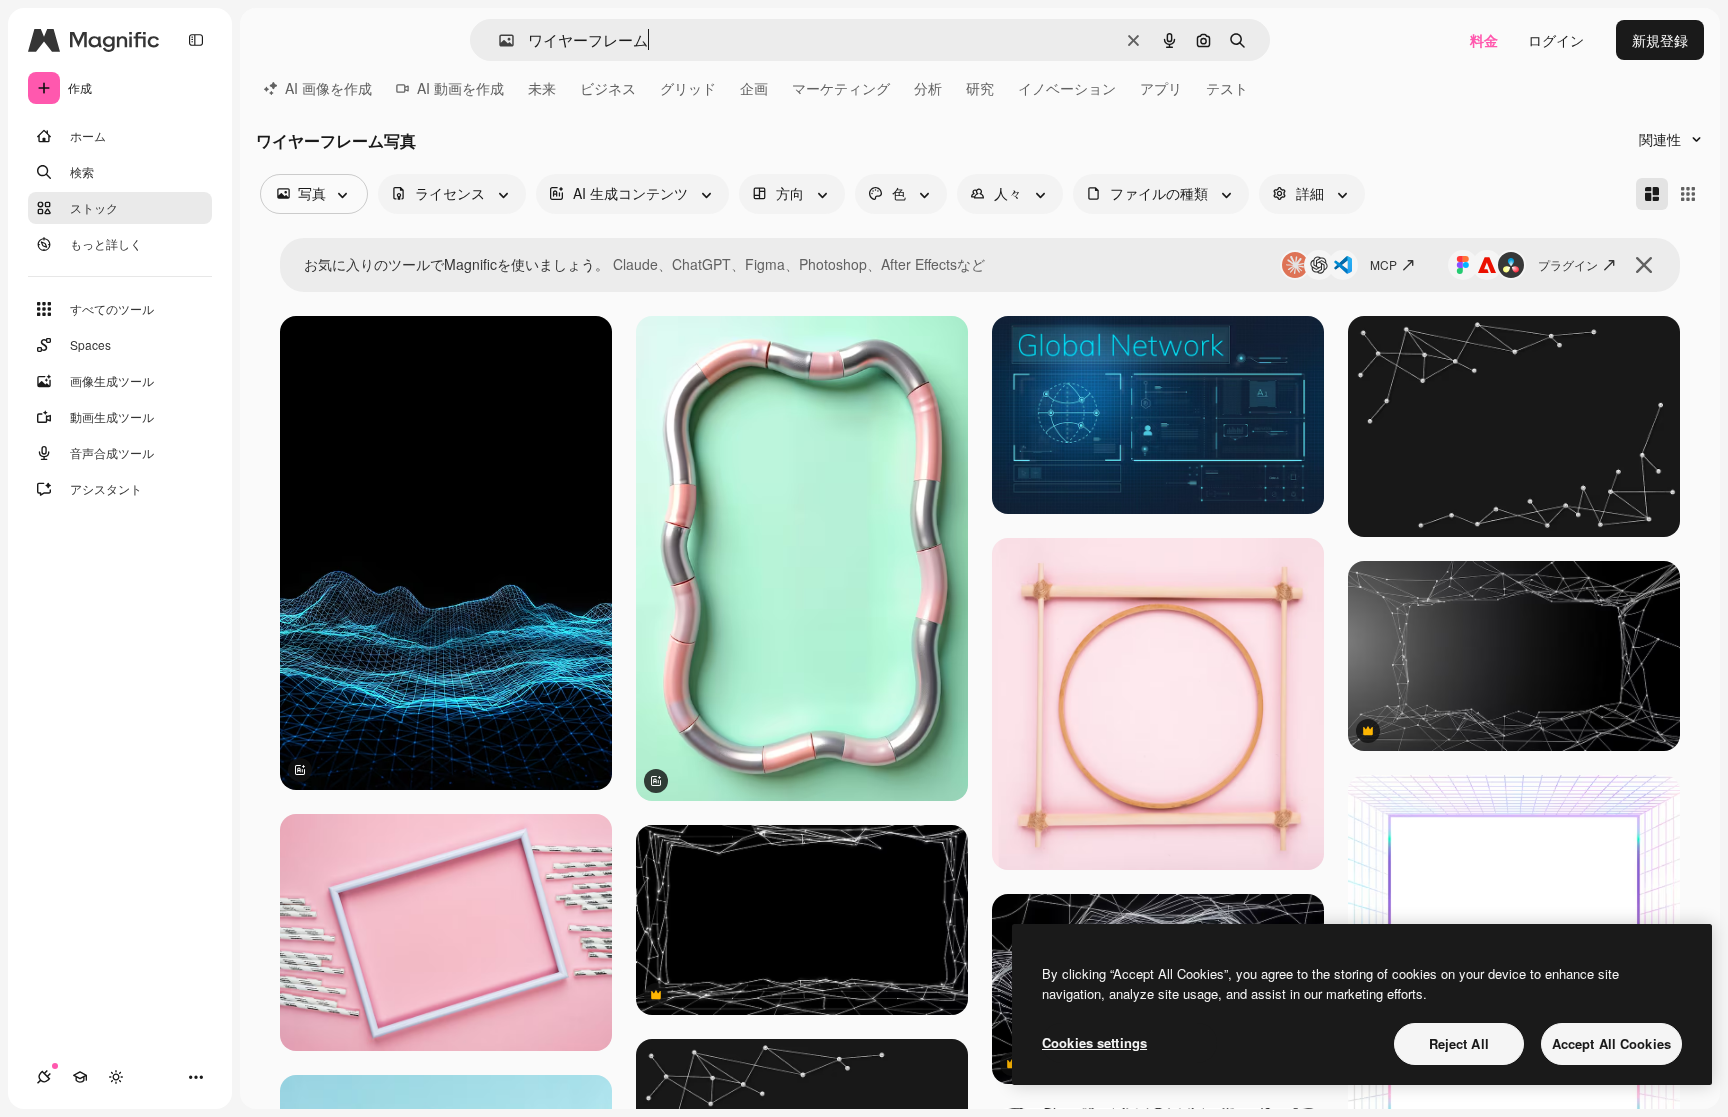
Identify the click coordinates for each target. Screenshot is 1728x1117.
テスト (1227, 88)
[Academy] (80, 1077)
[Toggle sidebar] (196, 40)
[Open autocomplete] (498, 40)
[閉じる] (1644, 265)
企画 (754, 88)
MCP (1383, 264)
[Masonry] (1652, 194)
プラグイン (1568, 264)
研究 (980, 88)
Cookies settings (1094, 1042)
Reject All (1459, 1043)
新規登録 (1660, 40)
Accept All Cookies (1611, 1043)
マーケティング (841, 88)
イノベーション (1067, 88)
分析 (928, 88)
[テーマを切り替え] (116, 1077)
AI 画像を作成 (328, 88)
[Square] (1688, 194)
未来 (542, 88)
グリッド (688, 88)
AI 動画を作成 (460, 88)
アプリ (1161, 88)
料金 (1484, 40)
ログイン (1556, 40)
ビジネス (608, 88)
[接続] (44, 1077)
